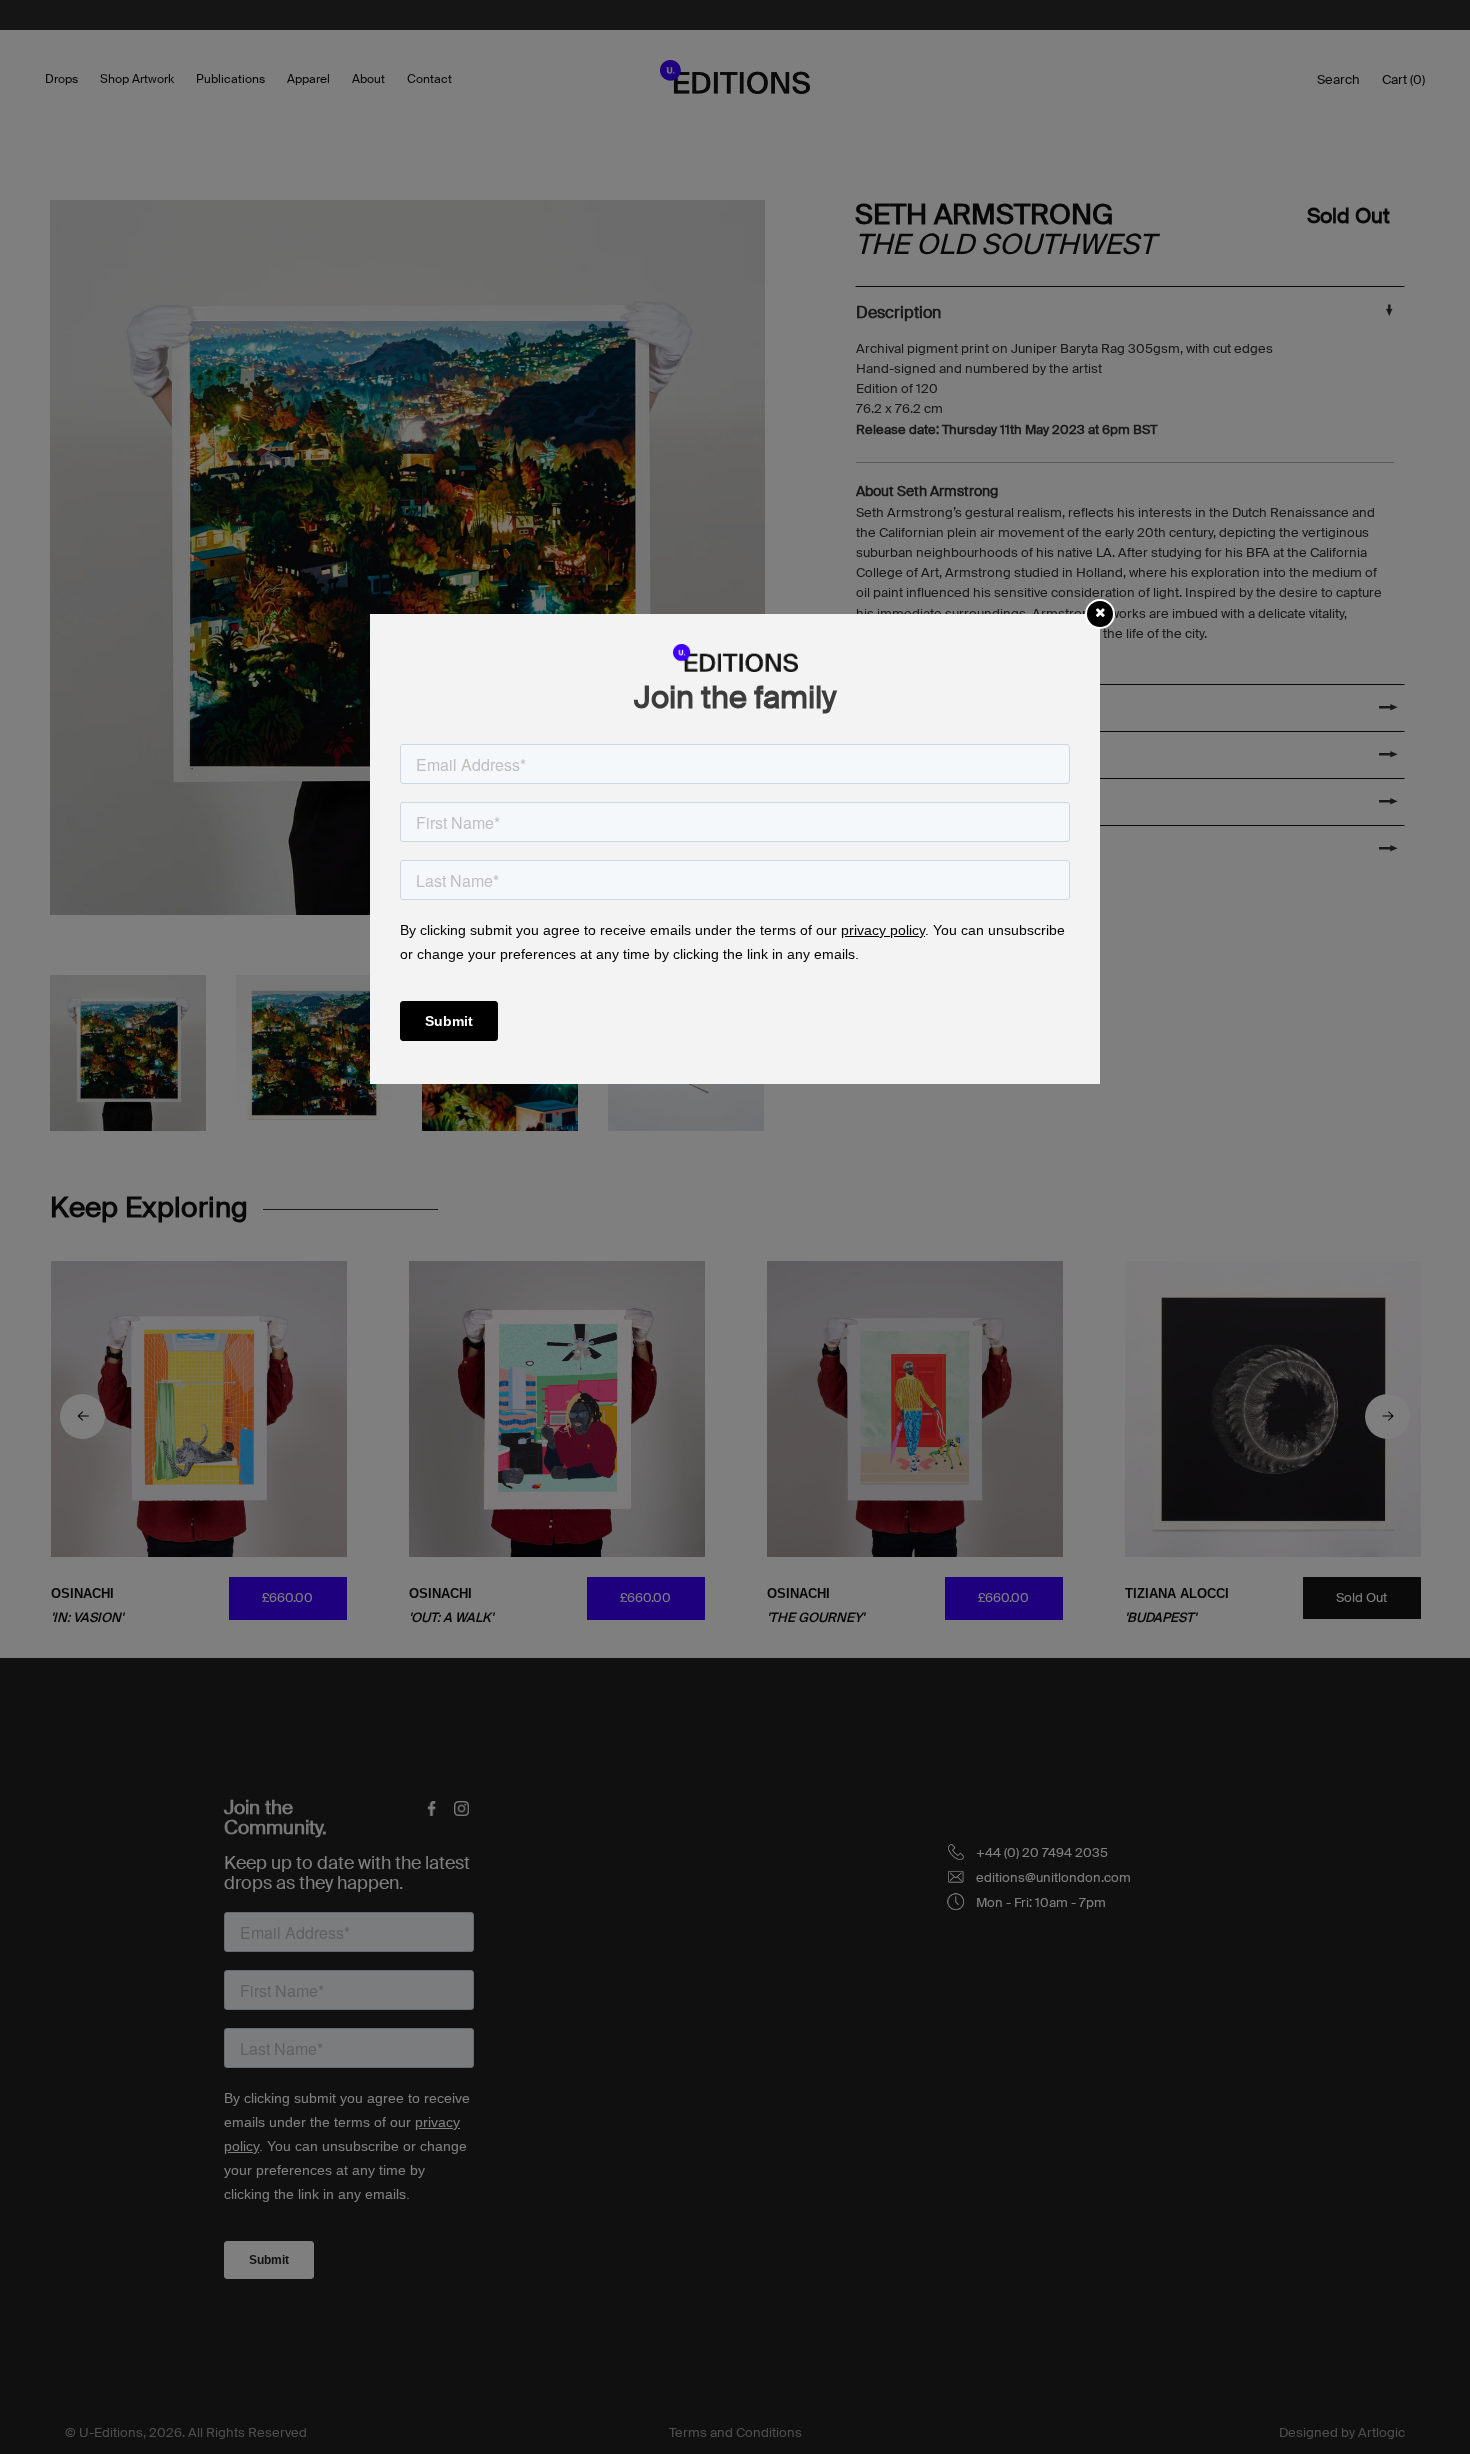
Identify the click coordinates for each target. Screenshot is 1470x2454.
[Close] (1100, 612)
